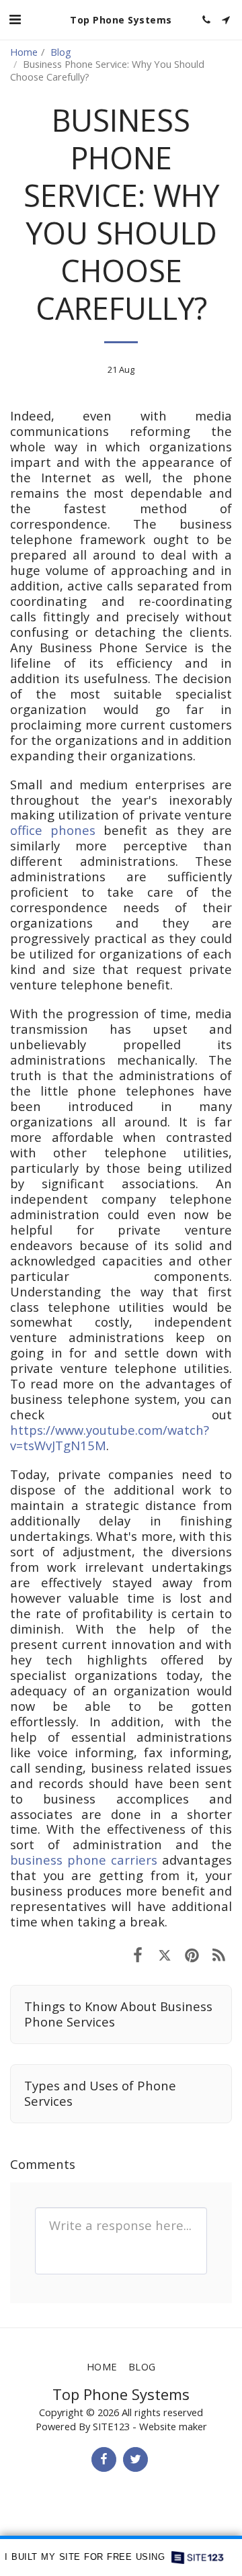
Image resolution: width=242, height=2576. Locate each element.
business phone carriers (84, 1860)
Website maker (173, 2426)
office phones (53, 830)
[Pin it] (192, 1954)
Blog (61, 52)
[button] (15, 19)
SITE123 (111, 2426)
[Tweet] (165, 1954)
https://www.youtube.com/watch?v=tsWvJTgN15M (110, 1437)
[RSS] (218, 1954)
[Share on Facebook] (138, 1954)
